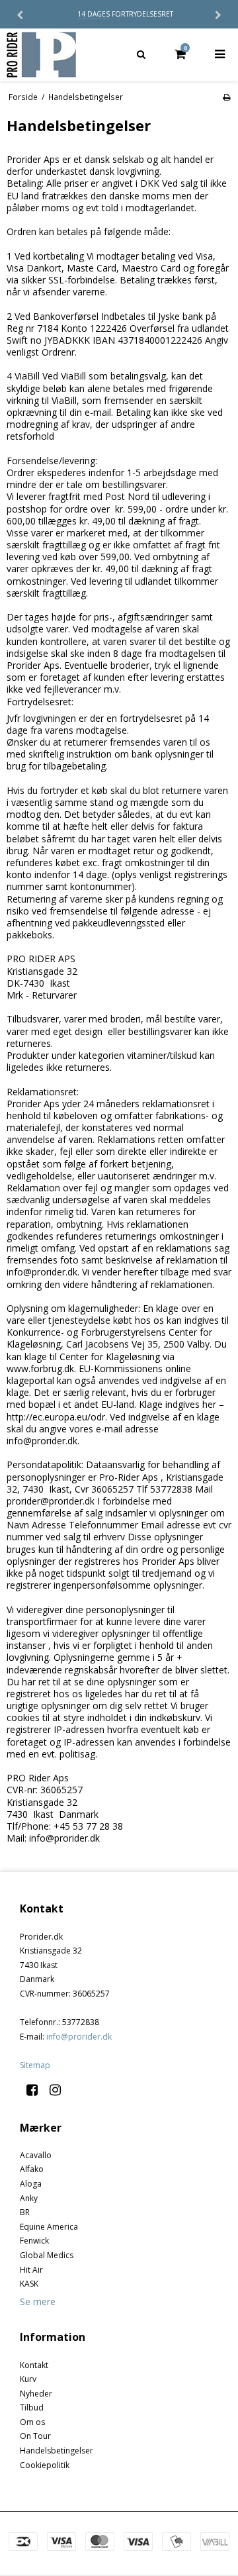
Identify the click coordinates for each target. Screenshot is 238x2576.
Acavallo (36, 2155)
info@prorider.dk (79, 2037)
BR (25, 2212)
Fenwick (34, 2241)
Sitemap (35, 2065)
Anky (29, 2198)
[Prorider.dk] (59, 55)
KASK (29, 2284)
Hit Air (31, 2270)
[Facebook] (37, 2090)
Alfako (32, 2169)
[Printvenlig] (226, 97)
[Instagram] (60, 2090)
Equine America (49, 2227)
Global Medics (47, 2255)
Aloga (31, 2184)
